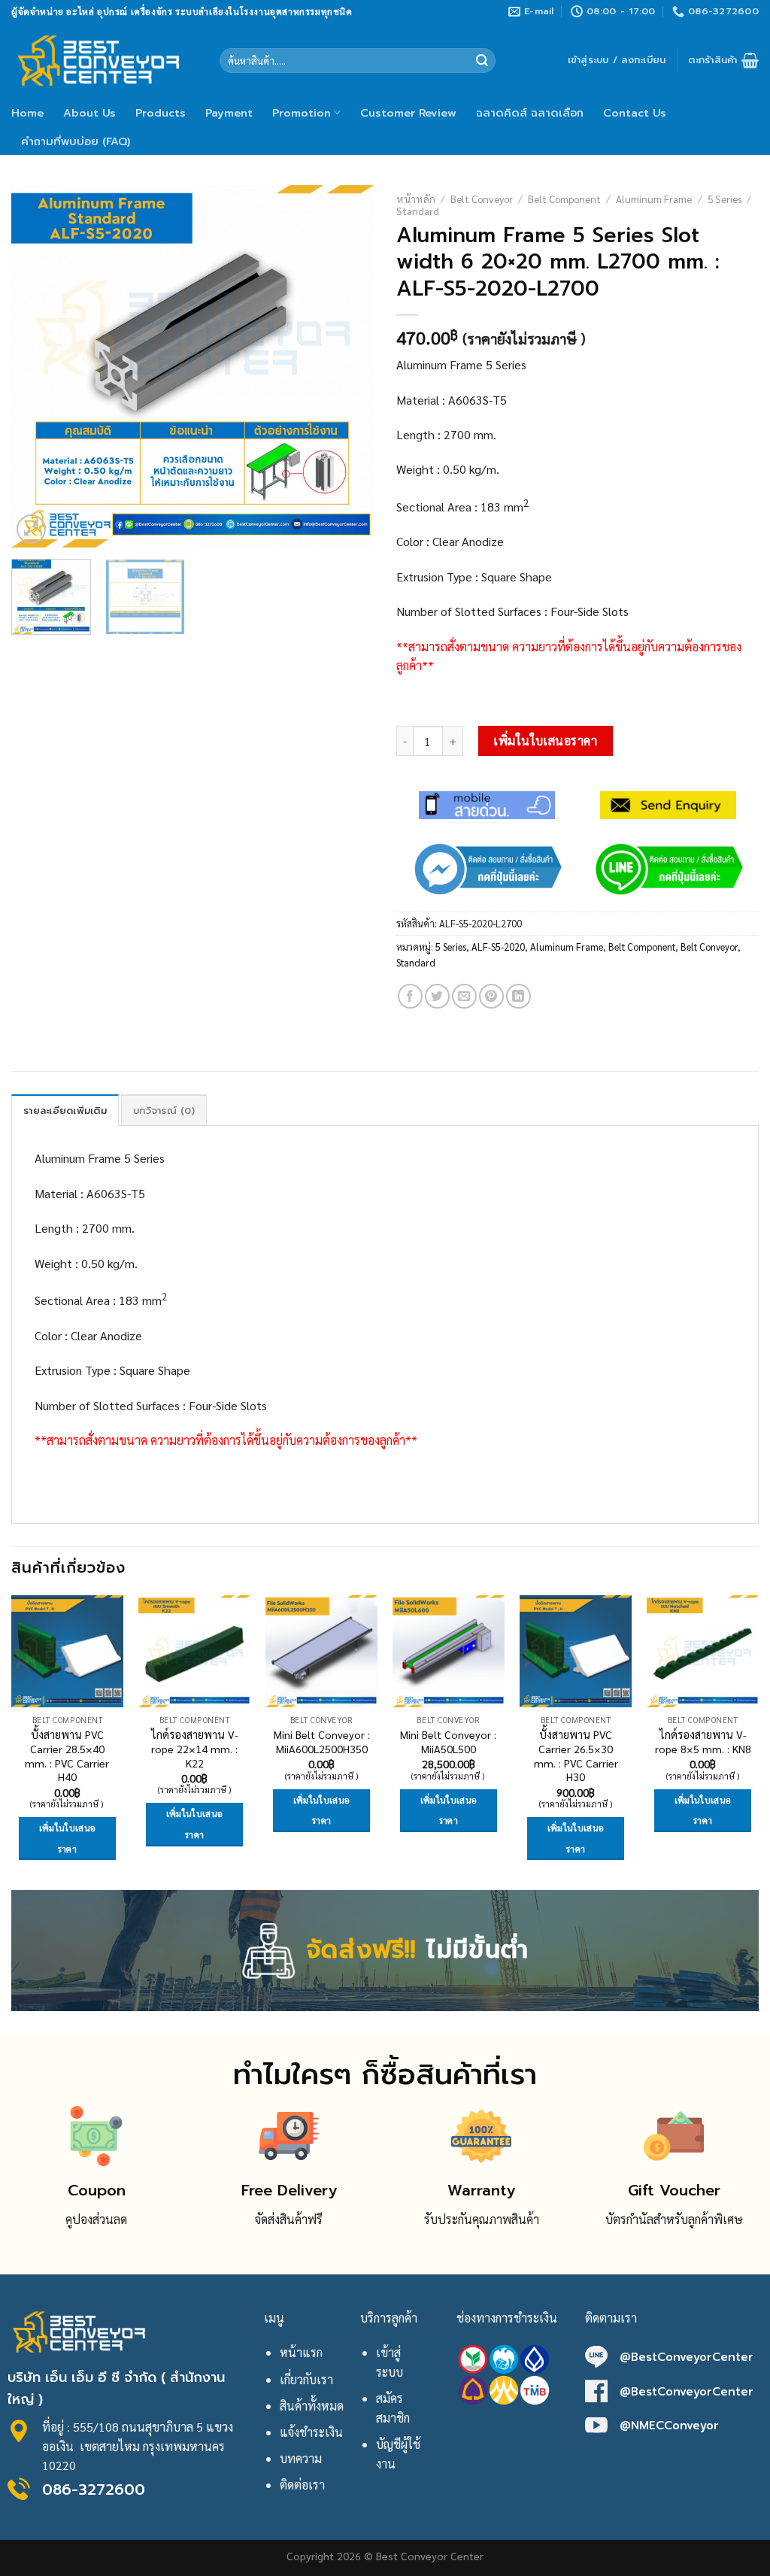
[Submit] (482, 61)
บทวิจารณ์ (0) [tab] (164, 1111)
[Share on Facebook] (410, 996)
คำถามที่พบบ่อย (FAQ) (76, 141)
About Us (89, 113)
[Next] (347, 366)
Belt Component (564, 199)
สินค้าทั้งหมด (312, 2406)
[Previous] (38, 366)
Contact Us (635, 113)
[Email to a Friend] (464, 996)
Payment (229, 113)
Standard (418, 211)
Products (161, 113)
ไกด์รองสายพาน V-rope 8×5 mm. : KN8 (703, 1742)
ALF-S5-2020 (498, 947)
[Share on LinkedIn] (518, 996)
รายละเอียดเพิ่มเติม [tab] (65, 1111)
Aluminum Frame (654, 199)
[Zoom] (31, 529)
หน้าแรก (301, 2352)
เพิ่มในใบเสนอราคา (545, 740)
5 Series (725, 199)
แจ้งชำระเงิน (311, 2432)
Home (27, 113)
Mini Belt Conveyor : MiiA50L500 (448, 1742)
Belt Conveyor (482, 199)
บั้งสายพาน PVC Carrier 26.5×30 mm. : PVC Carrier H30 (576, 1755)
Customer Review (408, 113)
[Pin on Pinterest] (491, 996)
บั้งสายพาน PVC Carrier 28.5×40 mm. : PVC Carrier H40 (67, 1755)
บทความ (301, 2458)
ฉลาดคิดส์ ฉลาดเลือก (530, 113)
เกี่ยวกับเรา (306, 2379)
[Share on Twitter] (437, 996)
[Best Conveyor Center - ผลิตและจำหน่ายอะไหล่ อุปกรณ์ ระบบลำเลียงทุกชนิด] (104, 60)
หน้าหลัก (416, 199)
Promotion (302, 113)
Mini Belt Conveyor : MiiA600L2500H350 (322, 1742)
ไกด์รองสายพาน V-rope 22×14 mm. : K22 (195, 1748)
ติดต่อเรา (302, 2485)
